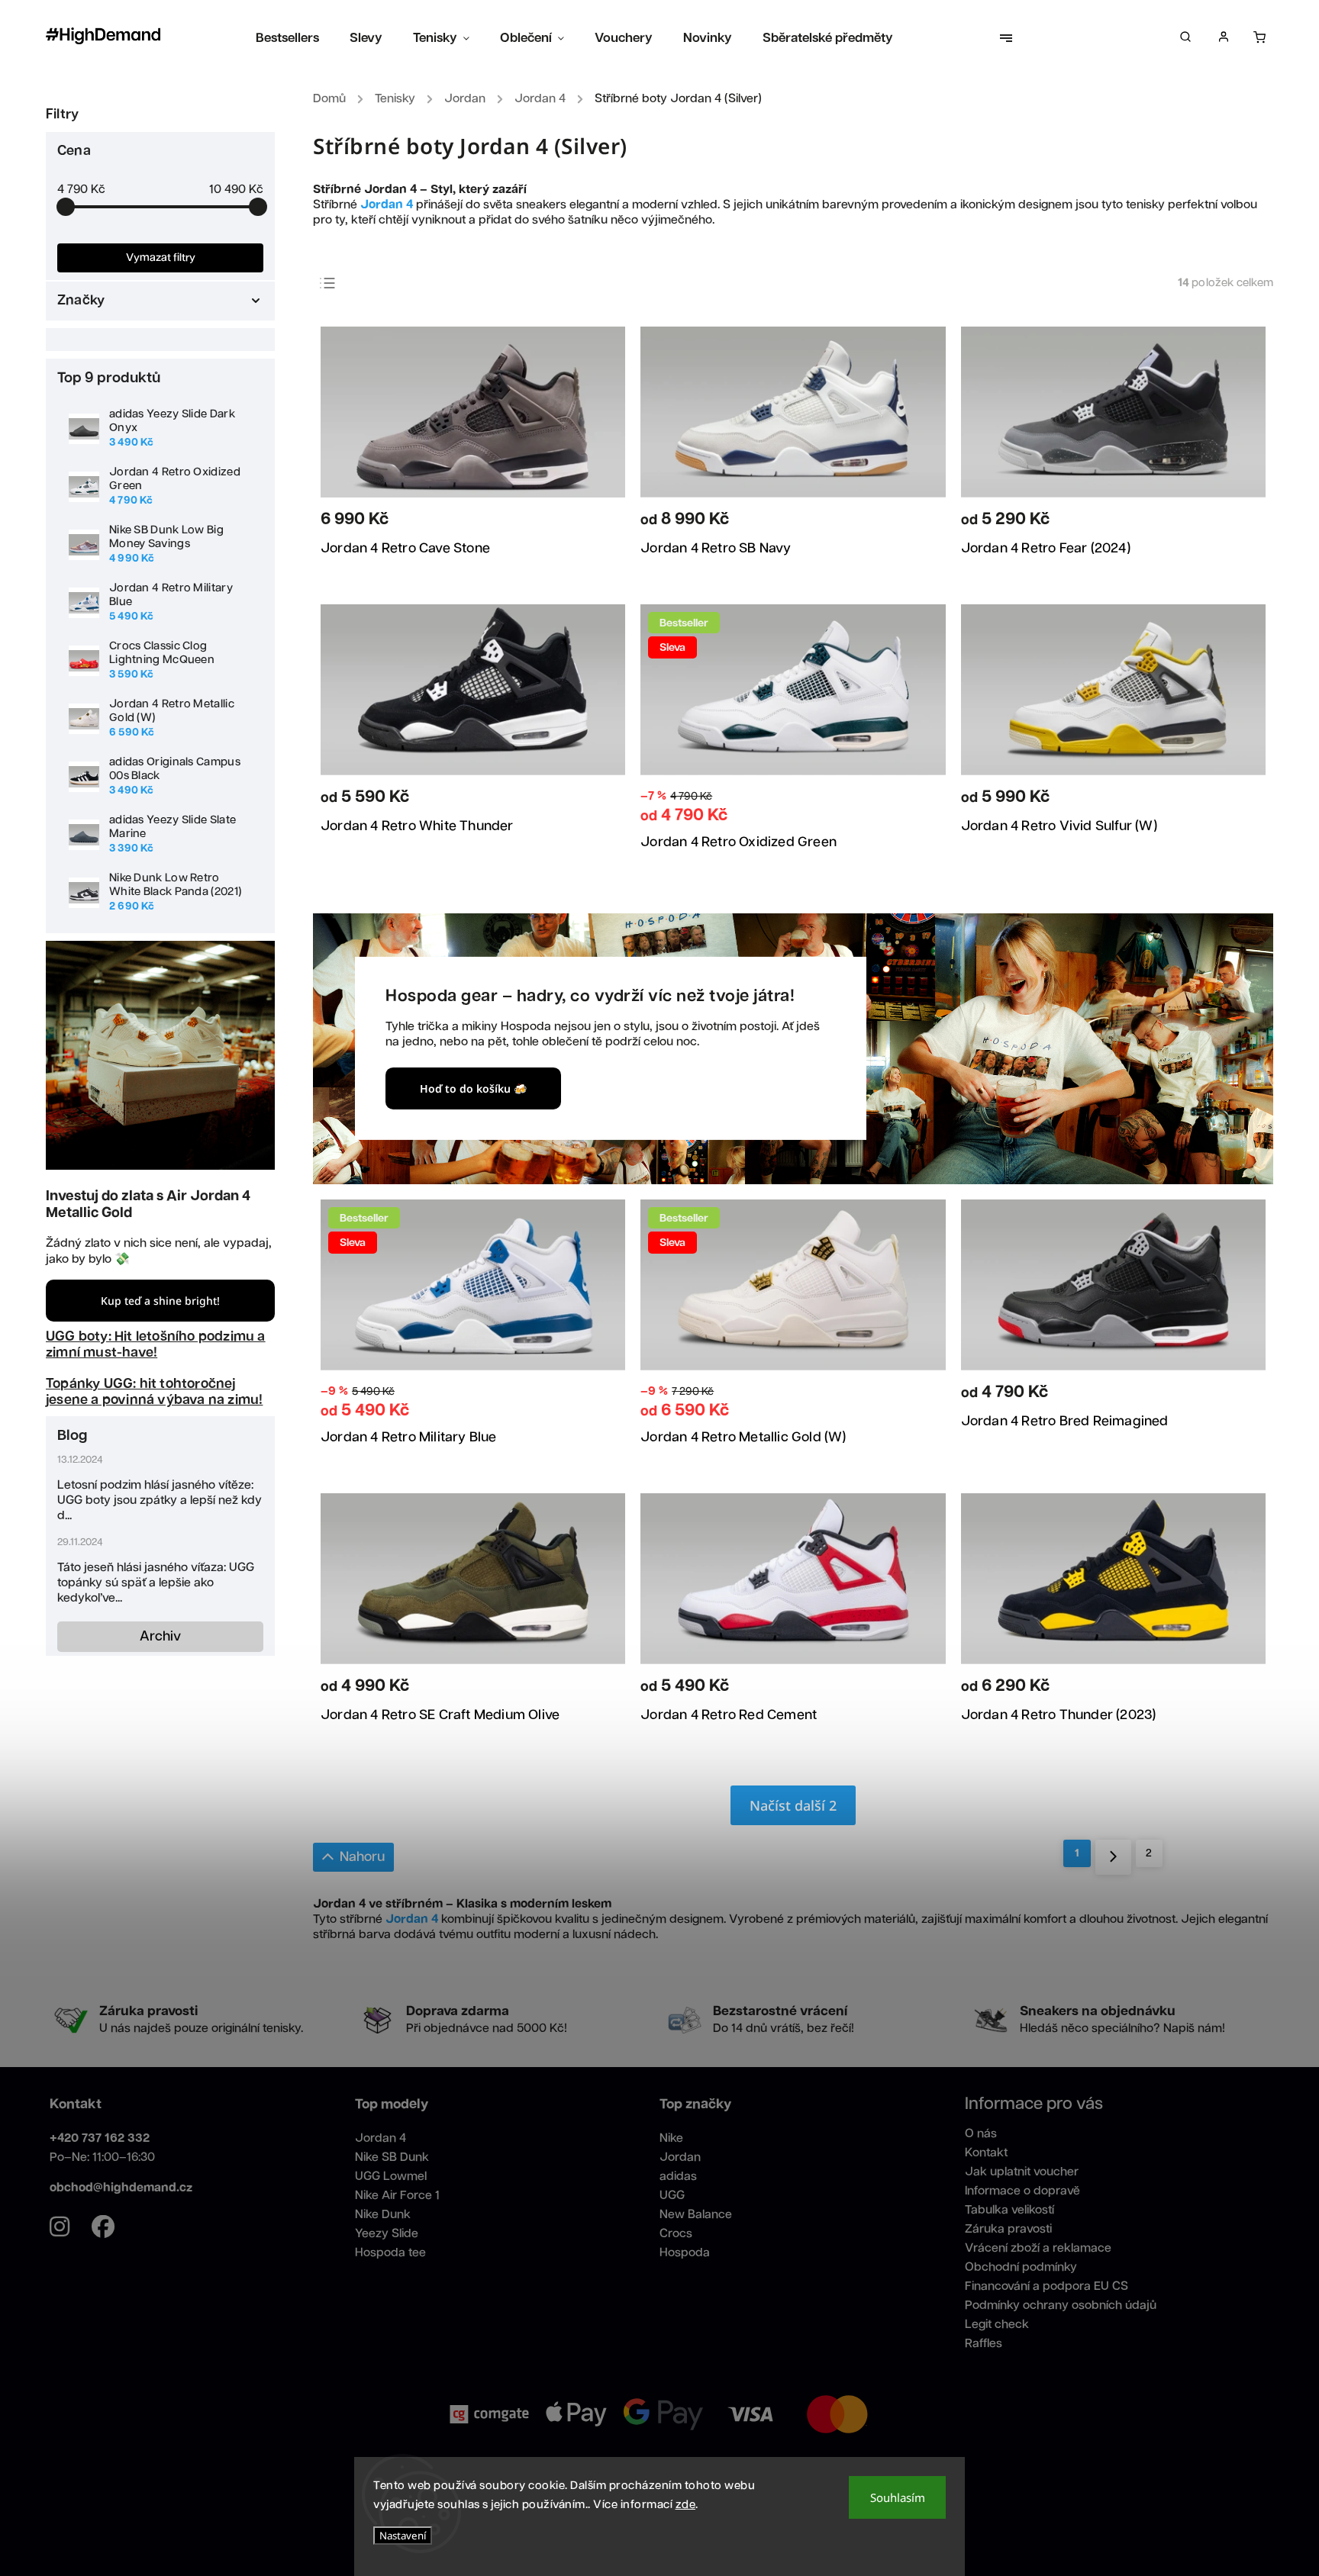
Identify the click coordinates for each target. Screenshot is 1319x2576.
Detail (593, 523)
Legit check (997, 2325)
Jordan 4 (381, 2138)
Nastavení (403, 2536)
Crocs (676, 2234)
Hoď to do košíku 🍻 (473, 1088)
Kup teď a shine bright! (160, 1301)
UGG (672, 2196)
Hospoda (685, 2253)
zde (686, 2505)
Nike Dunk (383, 2215)
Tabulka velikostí (1009, 2210)
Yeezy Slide (387, 2234)
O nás (981, 2134)
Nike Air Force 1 (397, 2196)
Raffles (984, 2344)
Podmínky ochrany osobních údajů (1061, 2306)
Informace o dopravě (1022, 2191)
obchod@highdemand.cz (121, 2188)
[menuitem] (295, 38)
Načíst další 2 (793, 1805)
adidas (678, 2177)
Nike (671, 2138)
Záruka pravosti (1008, 2229)
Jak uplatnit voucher (1022, 2172)
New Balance (696, 2215)
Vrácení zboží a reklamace (1038, 2248)
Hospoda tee (390, 2253)
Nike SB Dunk (392, 2157)
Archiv (160, 1637)
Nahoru (362, 1857)
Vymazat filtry (161, 258)
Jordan (680, 2157)
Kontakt (986, 2153)
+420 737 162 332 (100, 2138)
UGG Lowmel (391, 2177)
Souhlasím (898, 2497)
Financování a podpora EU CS (1046, 2286)
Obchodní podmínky (1021, 2267)
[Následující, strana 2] (1113, 1857)
